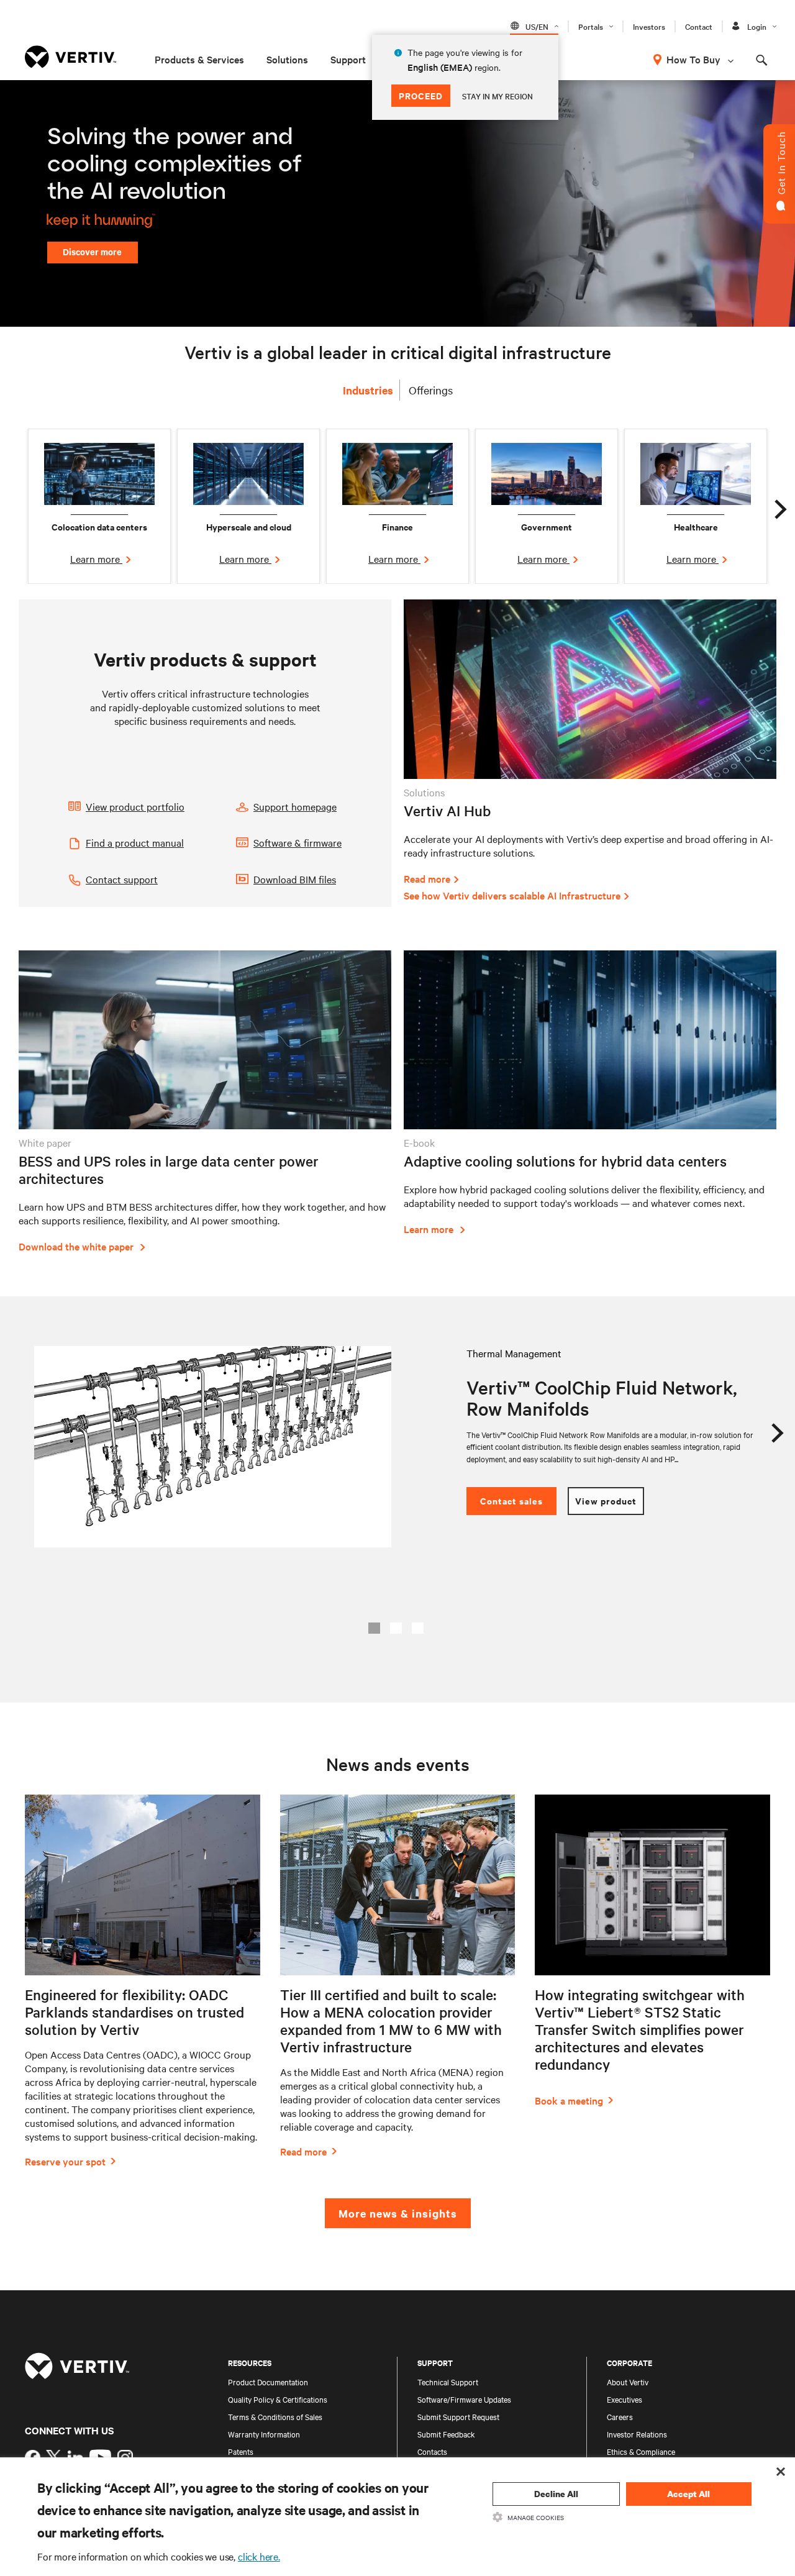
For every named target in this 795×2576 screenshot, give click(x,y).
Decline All (556, 2494)
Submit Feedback (446, 2434)
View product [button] (606, 1500)
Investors (649, 26)
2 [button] (396, 1628)
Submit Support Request (458, 2416)
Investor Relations (637, 2434)
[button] (149, 808)
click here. (259, 2556)
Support (348, 59)
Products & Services (199, 59)
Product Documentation (268, 2382)
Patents (241, 2451)
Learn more (96, 558)
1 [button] (374, 1628)
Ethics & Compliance (641, 2451)
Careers (620, 2416)
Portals (591, 26)
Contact (699, 26)
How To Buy (693, 59)
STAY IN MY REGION (497, 96)
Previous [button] (16, 506)
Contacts (432, 2451)
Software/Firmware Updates (464, 2399)
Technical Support (448, 2382)
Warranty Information (264, 2434)
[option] (99, 506)
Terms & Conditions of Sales (275, 2416)
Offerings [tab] (431, 390)
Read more (427, 878)
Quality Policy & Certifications (278, 2399)
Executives (625, 2399)
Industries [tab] (368, 390)
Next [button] (779, 506)
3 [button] (418, 1628)
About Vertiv (628, 2382)
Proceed (421, 95)
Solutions (287, 59)
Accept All (688, 2494)
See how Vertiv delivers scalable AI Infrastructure (512, 895)
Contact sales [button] (511, 1500)
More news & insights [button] (398, 2213)
